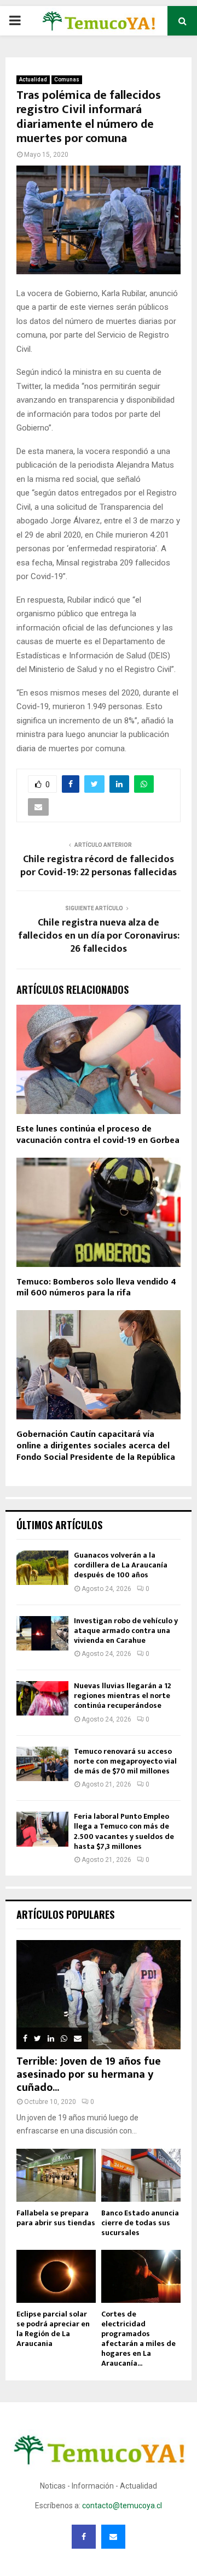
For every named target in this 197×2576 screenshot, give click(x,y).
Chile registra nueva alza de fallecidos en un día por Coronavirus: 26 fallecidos (99, 936)
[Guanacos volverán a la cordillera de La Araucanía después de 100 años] (42, 1568)
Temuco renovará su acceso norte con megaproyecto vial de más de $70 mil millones (125, 1761)
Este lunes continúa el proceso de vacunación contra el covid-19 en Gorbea (98, 1135)
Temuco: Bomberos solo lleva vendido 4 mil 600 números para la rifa (96, 1288)
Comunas (67, 79)
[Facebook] (84, 2537)
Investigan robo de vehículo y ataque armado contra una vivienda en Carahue (126, 1631)
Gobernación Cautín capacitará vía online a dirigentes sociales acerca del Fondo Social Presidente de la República (96, 1446)
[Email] (113, 2537)
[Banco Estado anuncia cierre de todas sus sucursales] (141, 2175)
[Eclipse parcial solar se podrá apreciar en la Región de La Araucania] (56, 2276)
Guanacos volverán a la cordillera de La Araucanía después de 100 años (121, 1565)
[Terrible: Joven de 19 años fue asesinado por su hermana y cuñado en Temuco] (99, 1995)
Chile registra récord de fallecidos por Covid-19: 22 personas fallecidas (99, 866)
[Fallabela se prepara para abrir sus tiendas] (56, 2175)
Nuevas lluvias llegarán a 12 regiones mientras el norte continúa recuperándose (123, 1696)
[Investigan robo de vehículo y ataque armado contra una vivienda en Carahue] (42, 1633)
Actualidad (33, 79)
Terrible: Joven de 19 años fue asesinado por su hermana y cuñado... (89, 2074)
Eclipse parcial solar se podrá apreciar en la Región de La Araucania (53, 2329)
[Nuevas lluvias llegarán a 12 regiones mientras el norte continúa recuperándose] (42, 1698)
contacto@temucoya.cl (122, 2506)
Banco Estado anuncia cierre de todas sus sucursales (140, 2223)
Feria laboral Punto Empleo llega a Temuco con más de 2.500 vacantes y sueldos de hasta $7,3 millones (124, 1831)
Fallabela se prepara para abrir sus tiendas (56, 2218)
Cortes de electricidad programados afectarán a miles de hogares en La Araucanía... (138, 2339)
